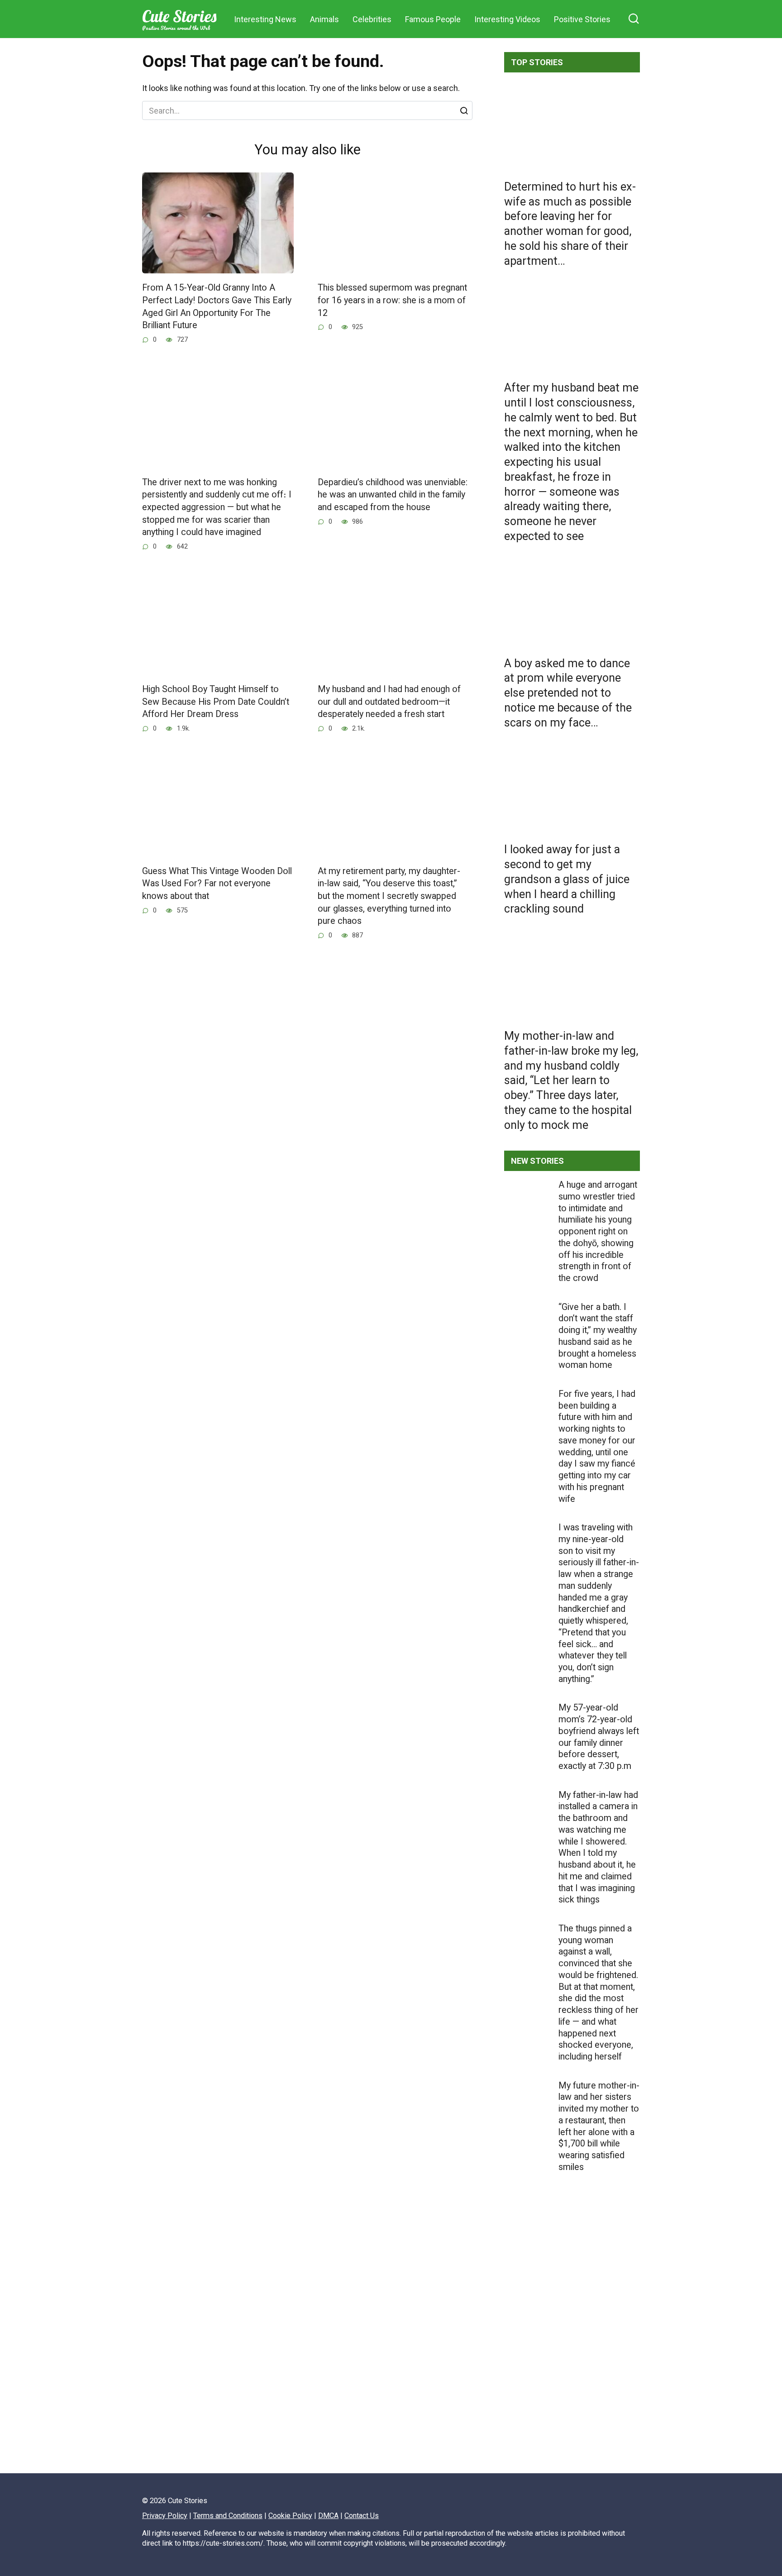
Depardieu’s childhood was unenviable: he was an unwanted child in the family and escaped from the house (393, 495)
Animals (324, 19)
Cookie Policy (290, 2516)
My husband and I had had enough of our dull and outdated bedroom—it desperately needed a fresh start (389, 702)
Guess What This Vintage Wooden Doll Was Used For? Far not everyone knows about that (217, 884)
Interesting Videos (507, 19)
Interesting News (265, 19)
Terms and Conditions (228, 2516)
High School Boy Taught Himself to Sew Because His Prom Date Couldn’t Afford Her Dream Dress (216, 702)
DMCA (328, 2516)
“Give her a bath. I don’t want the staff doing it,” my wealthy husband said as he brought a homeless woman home (598, 1336)
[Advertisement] (572, 2353)
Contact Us (362, 2516)
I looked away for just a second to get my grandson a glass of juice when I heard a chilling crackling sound (567, 879)
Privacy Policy (165, 2516)
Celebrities (372, 19)
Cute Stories (179, 16)
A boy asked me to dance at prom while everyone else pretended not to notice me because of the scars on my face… (568, 693)
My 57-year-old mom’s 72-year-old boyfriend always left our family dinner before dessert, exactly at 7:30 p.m (599, 1737)
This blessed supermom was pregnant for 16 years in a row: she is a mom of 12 (392, 300)
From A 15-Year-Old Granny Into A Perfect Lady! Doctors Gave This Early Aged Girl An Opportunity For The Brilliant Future (217, 306)
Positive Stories (582, 19)
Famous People (433, 19)
